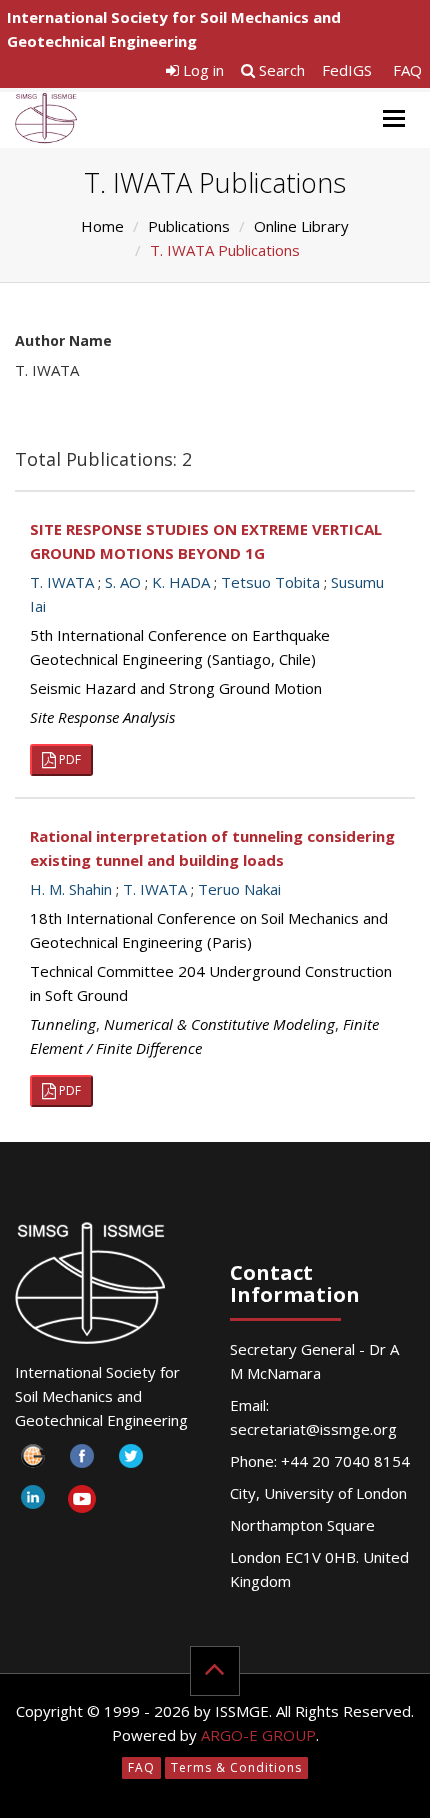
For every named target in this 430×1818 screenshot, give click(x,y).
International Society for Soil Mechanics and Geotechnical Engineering (174, 29)
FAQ (407, 70)
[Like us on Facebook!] (81, 1461)
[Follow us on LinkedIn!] (32, 1502)
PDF (68, 759)
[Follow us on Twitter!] (130, 1461)
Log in (201, 70)
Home (102, 226)
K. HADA (181, 582)
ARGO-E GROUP (258, 1735)
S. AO (123, 582)
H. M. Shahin (71, 889)
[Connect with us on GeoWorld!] (32, 1461)
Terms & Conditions (236, 1767)
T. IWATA (62, 582)
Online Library (301, 226)
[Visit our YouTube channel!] (81, 1502)
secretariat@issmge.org (313, 1429)
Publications (189, 226)
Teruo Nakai (239, 889)
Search (280, 70)
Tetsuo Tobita (270, 582)
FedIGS (347, 70)
